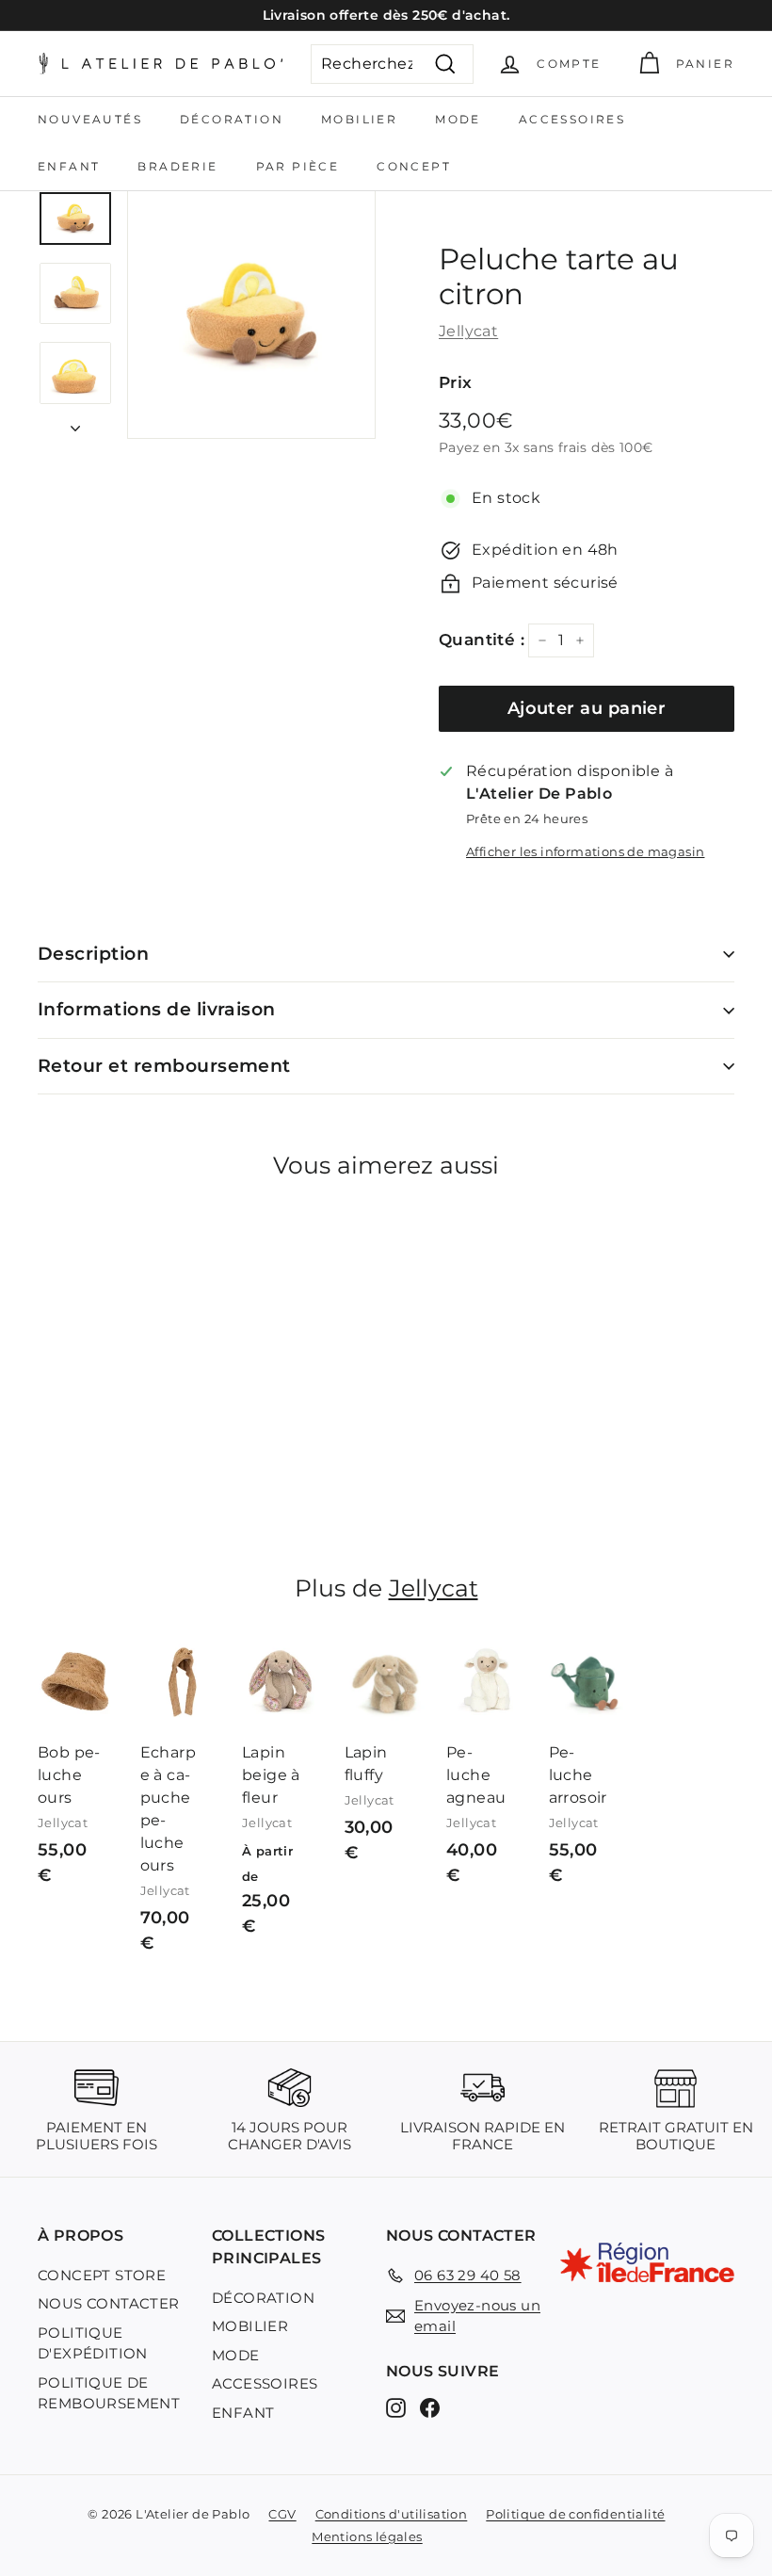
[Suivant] (75, 423)
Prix (456, 382)
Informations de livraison (157, 1009)
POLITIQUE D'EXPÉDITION (93, 2343)
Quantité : (482, 640)
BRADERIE (177, 166)
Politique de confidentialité (575, 2514)
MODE (458, 119)
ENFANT (69, 166)
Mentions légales (367, 2536)
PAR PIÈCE (298, 166)
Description (93, 954)
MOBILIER (359, 119)
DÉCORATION (232, 119)
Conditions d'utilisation (392, 2514)
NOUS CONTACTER (109, 2303)
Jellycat (468, 331)
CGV (282, 2514)
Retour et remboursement (164, 1066)
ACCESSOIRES (572, 119)
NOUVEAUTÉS (90, 119)
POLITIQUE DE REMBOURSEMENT (109, 2393)
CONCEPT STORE (102, 2275)
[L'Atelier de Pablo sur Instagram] (396, 2408)
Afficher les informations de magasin (585, 852)
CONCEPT (414, 166)
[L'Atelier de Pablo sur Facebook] (430, 2408)
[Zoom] (251, 315)
